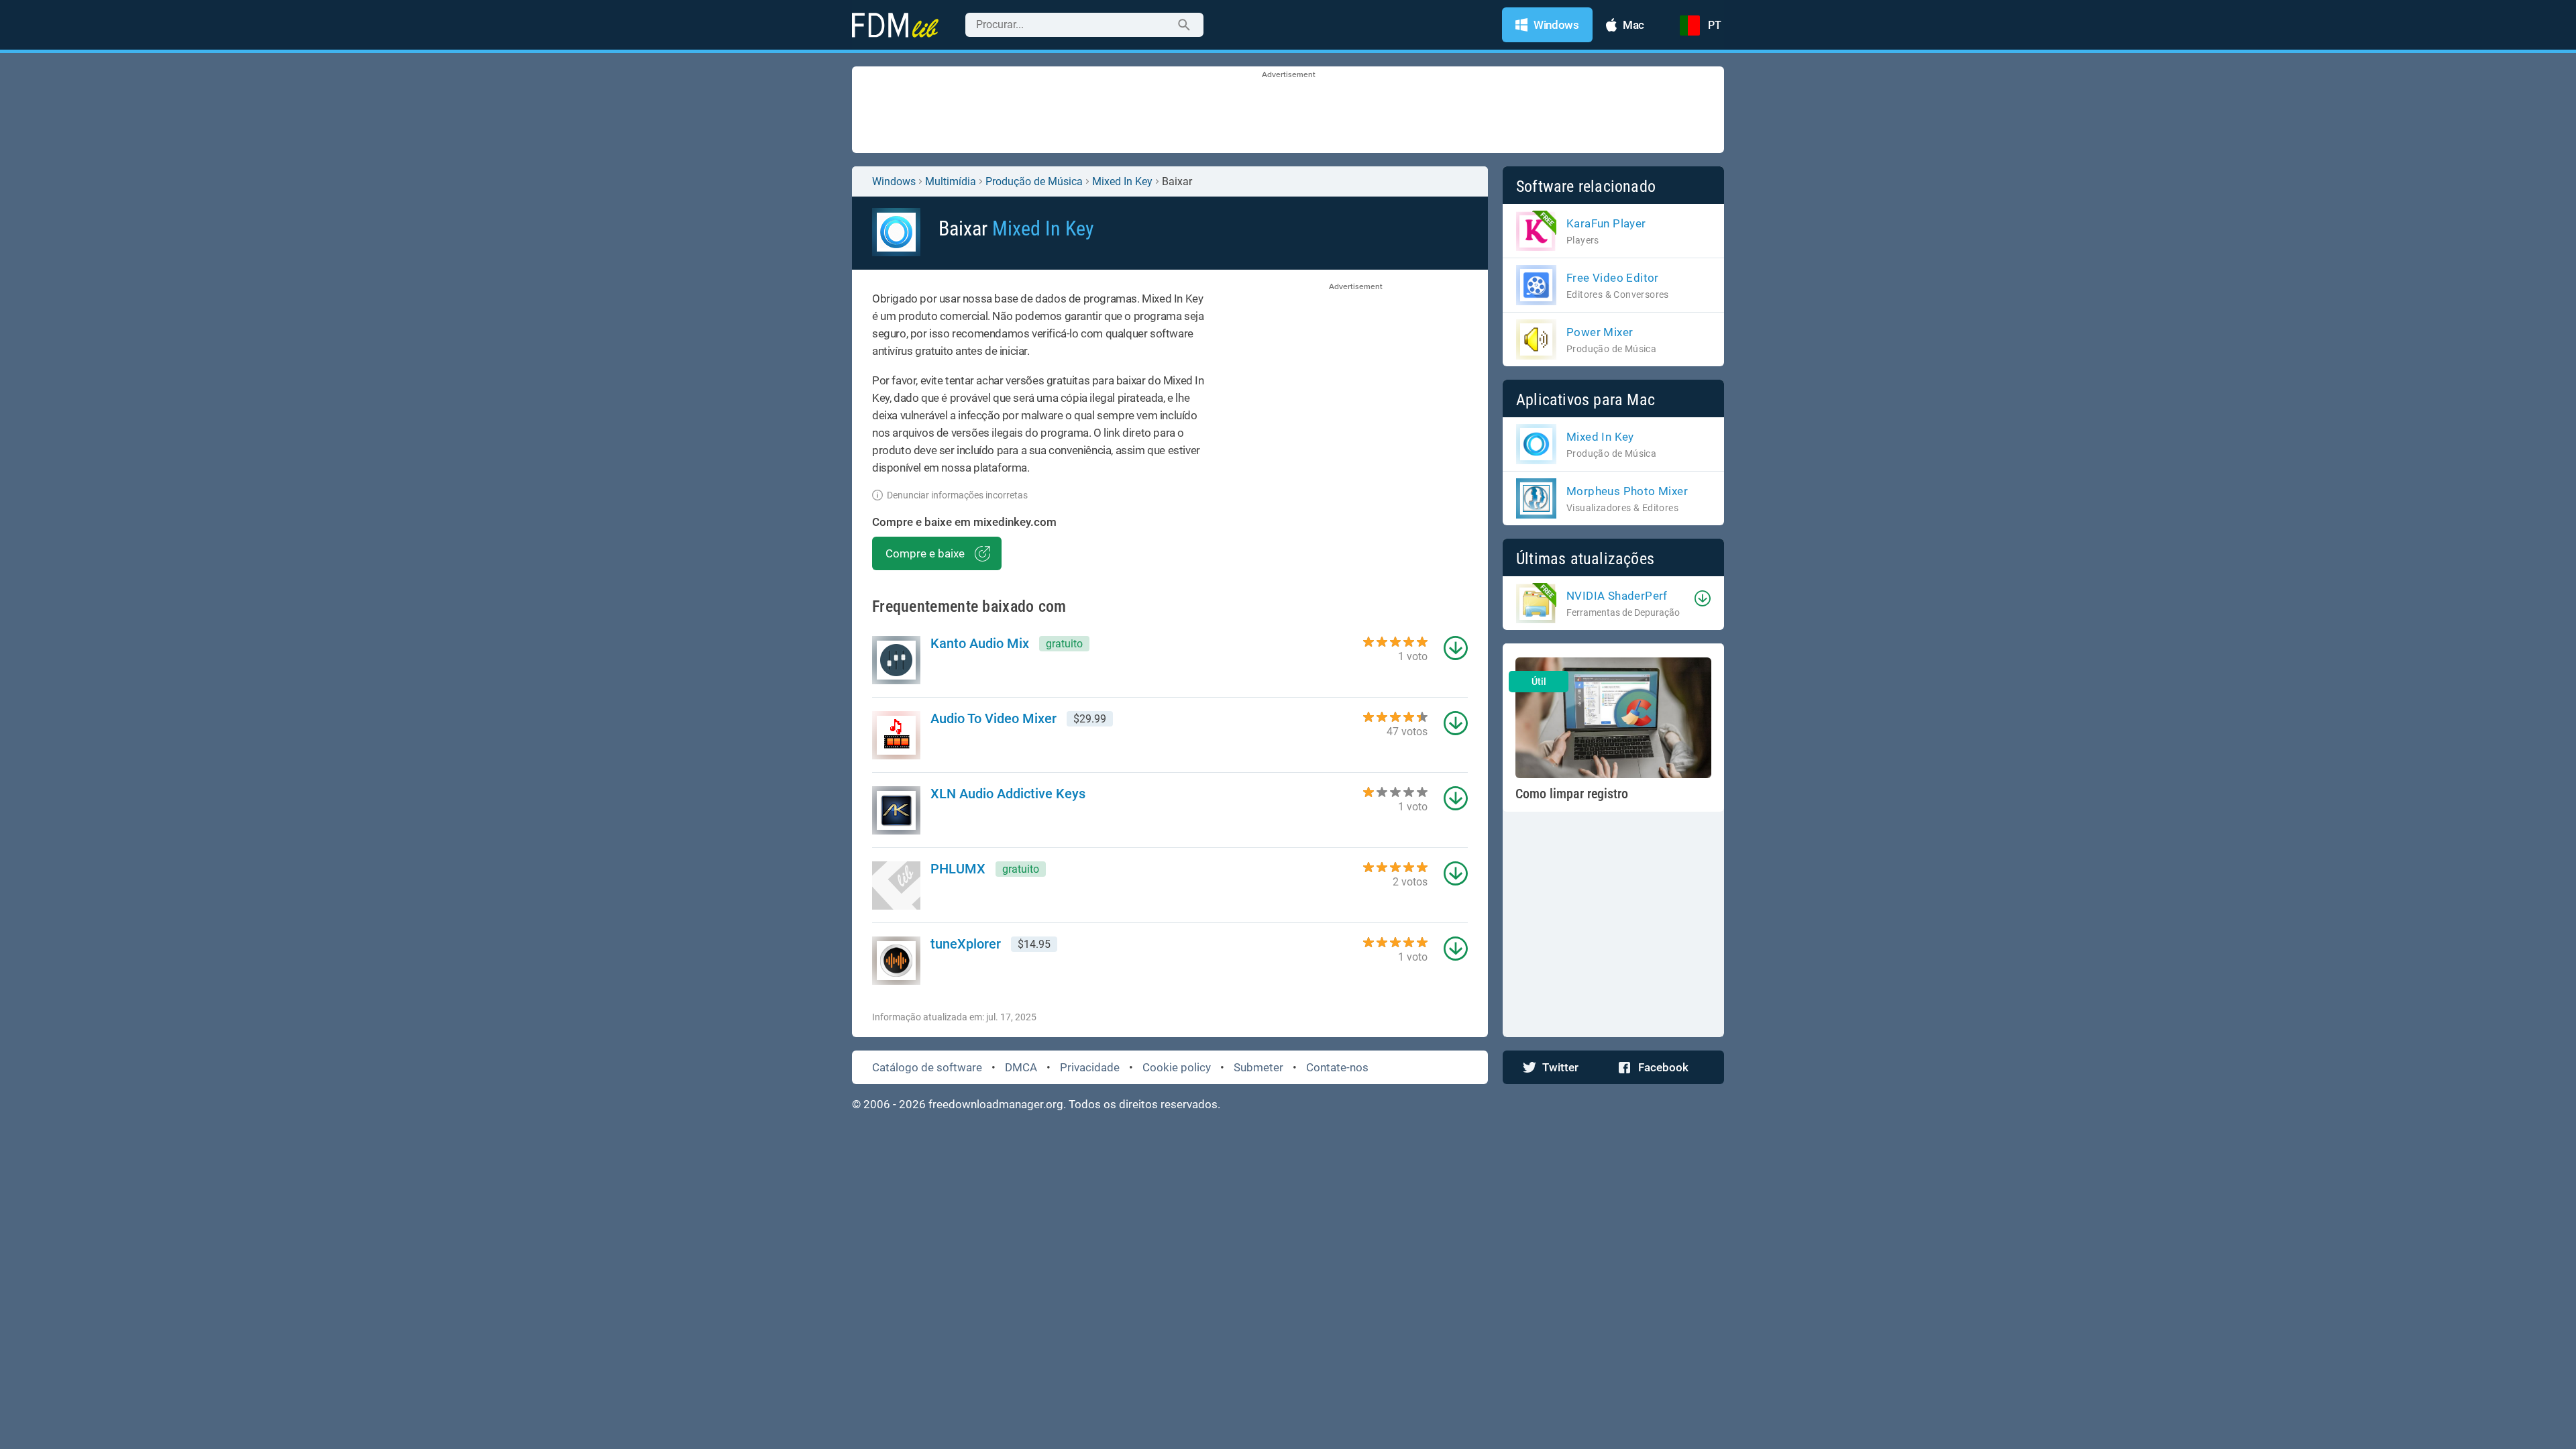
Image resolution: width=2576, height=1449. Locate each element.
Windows (894, 181)
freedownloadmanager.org (996, 1104)
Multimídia (951, 181)
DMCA (1021, 1067)
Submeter (1258, 1067)
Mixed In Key (1122, 181)
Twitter (1560, 1067)
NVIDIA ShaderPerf (1617, 596)
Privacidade (1090, 1067)
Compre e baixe (925, 553)
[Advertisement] (1288, 111)
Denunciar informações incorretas (957, 495)
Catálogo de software (927, 1067)
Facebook (1663, 1067)
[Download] (1703, 598)
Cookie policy (1177, 1067)
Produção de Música (1034, 181)
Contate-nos (1337, 1067)
